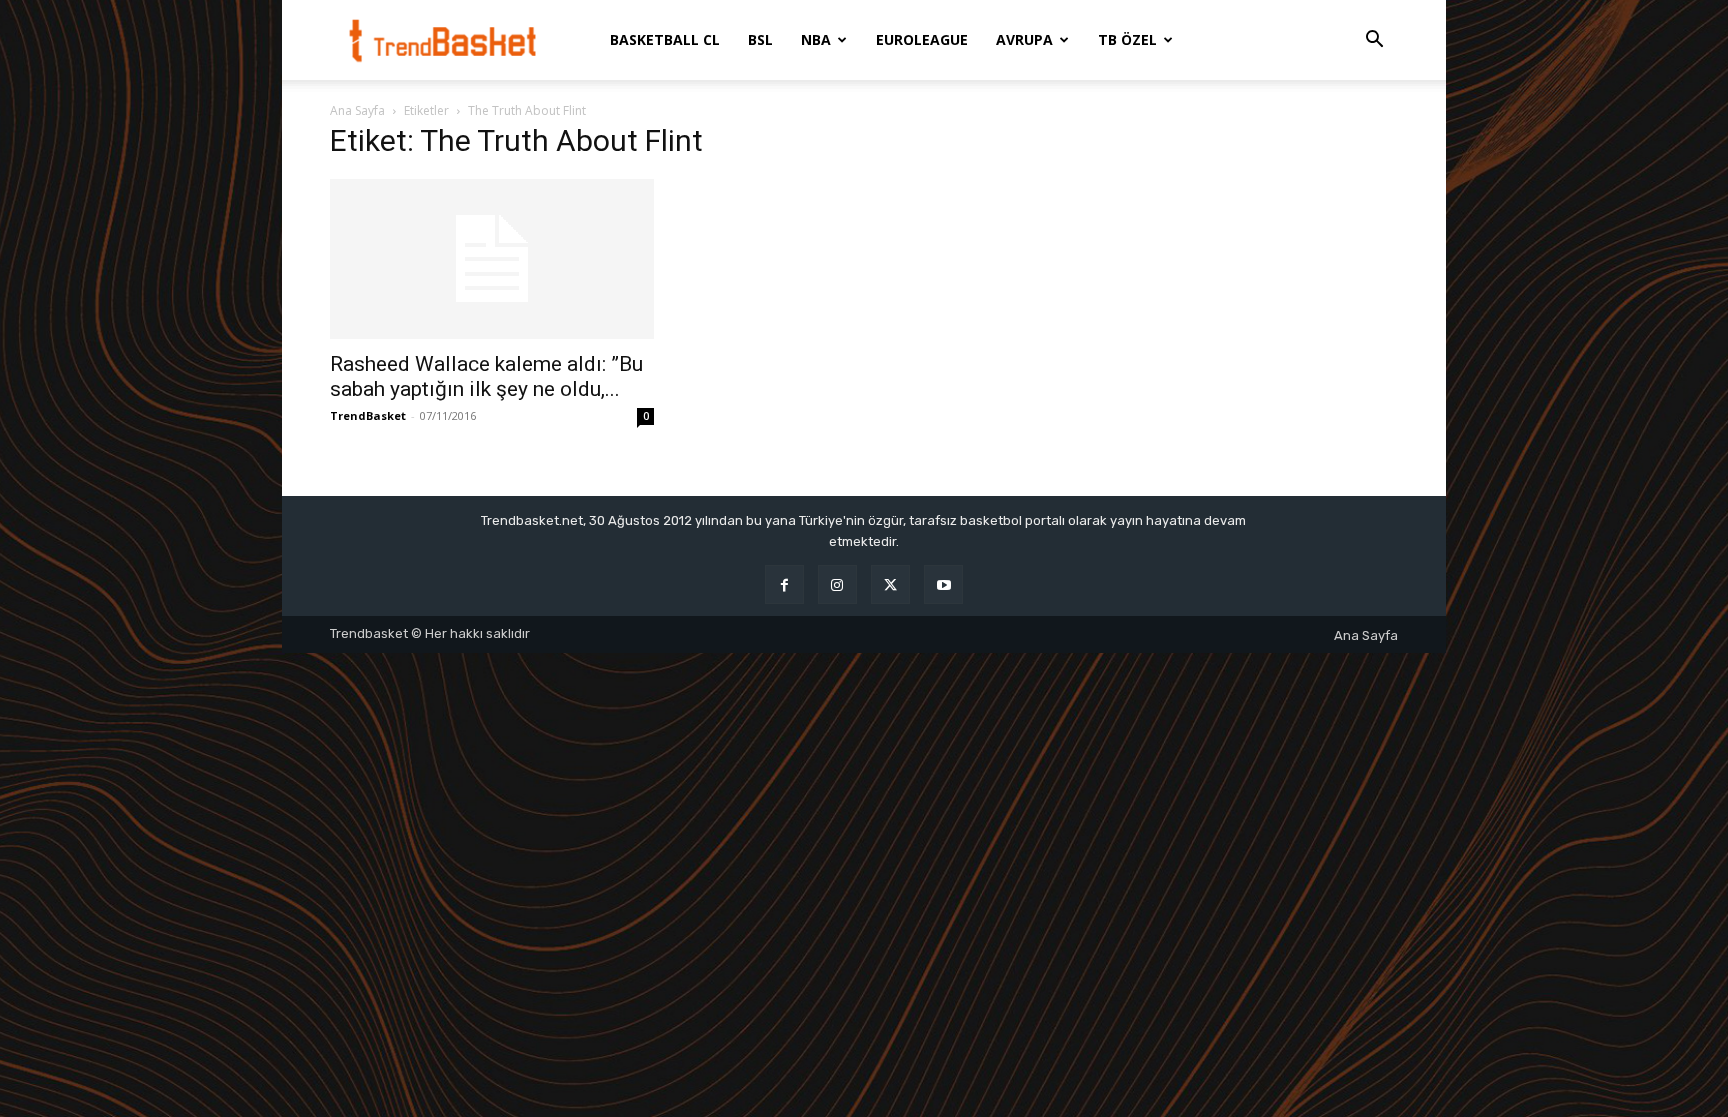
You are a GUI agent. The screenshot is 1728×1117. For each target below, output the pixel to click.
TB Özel (1127, 39)
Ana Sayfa (357, 110)
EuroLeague (922, 39)
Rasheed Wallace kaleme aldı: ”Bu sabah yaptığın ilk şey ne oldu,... (486, 376)
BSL (760, 39)
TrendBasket (368, 415)
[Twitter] (890, 584)
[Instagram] (837, 584)
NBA (816, 39)
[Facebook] (784, 584)
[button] (1374, 41)
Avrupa (1024, 39)
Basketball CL (665, 39)
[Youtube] (943, 584)
